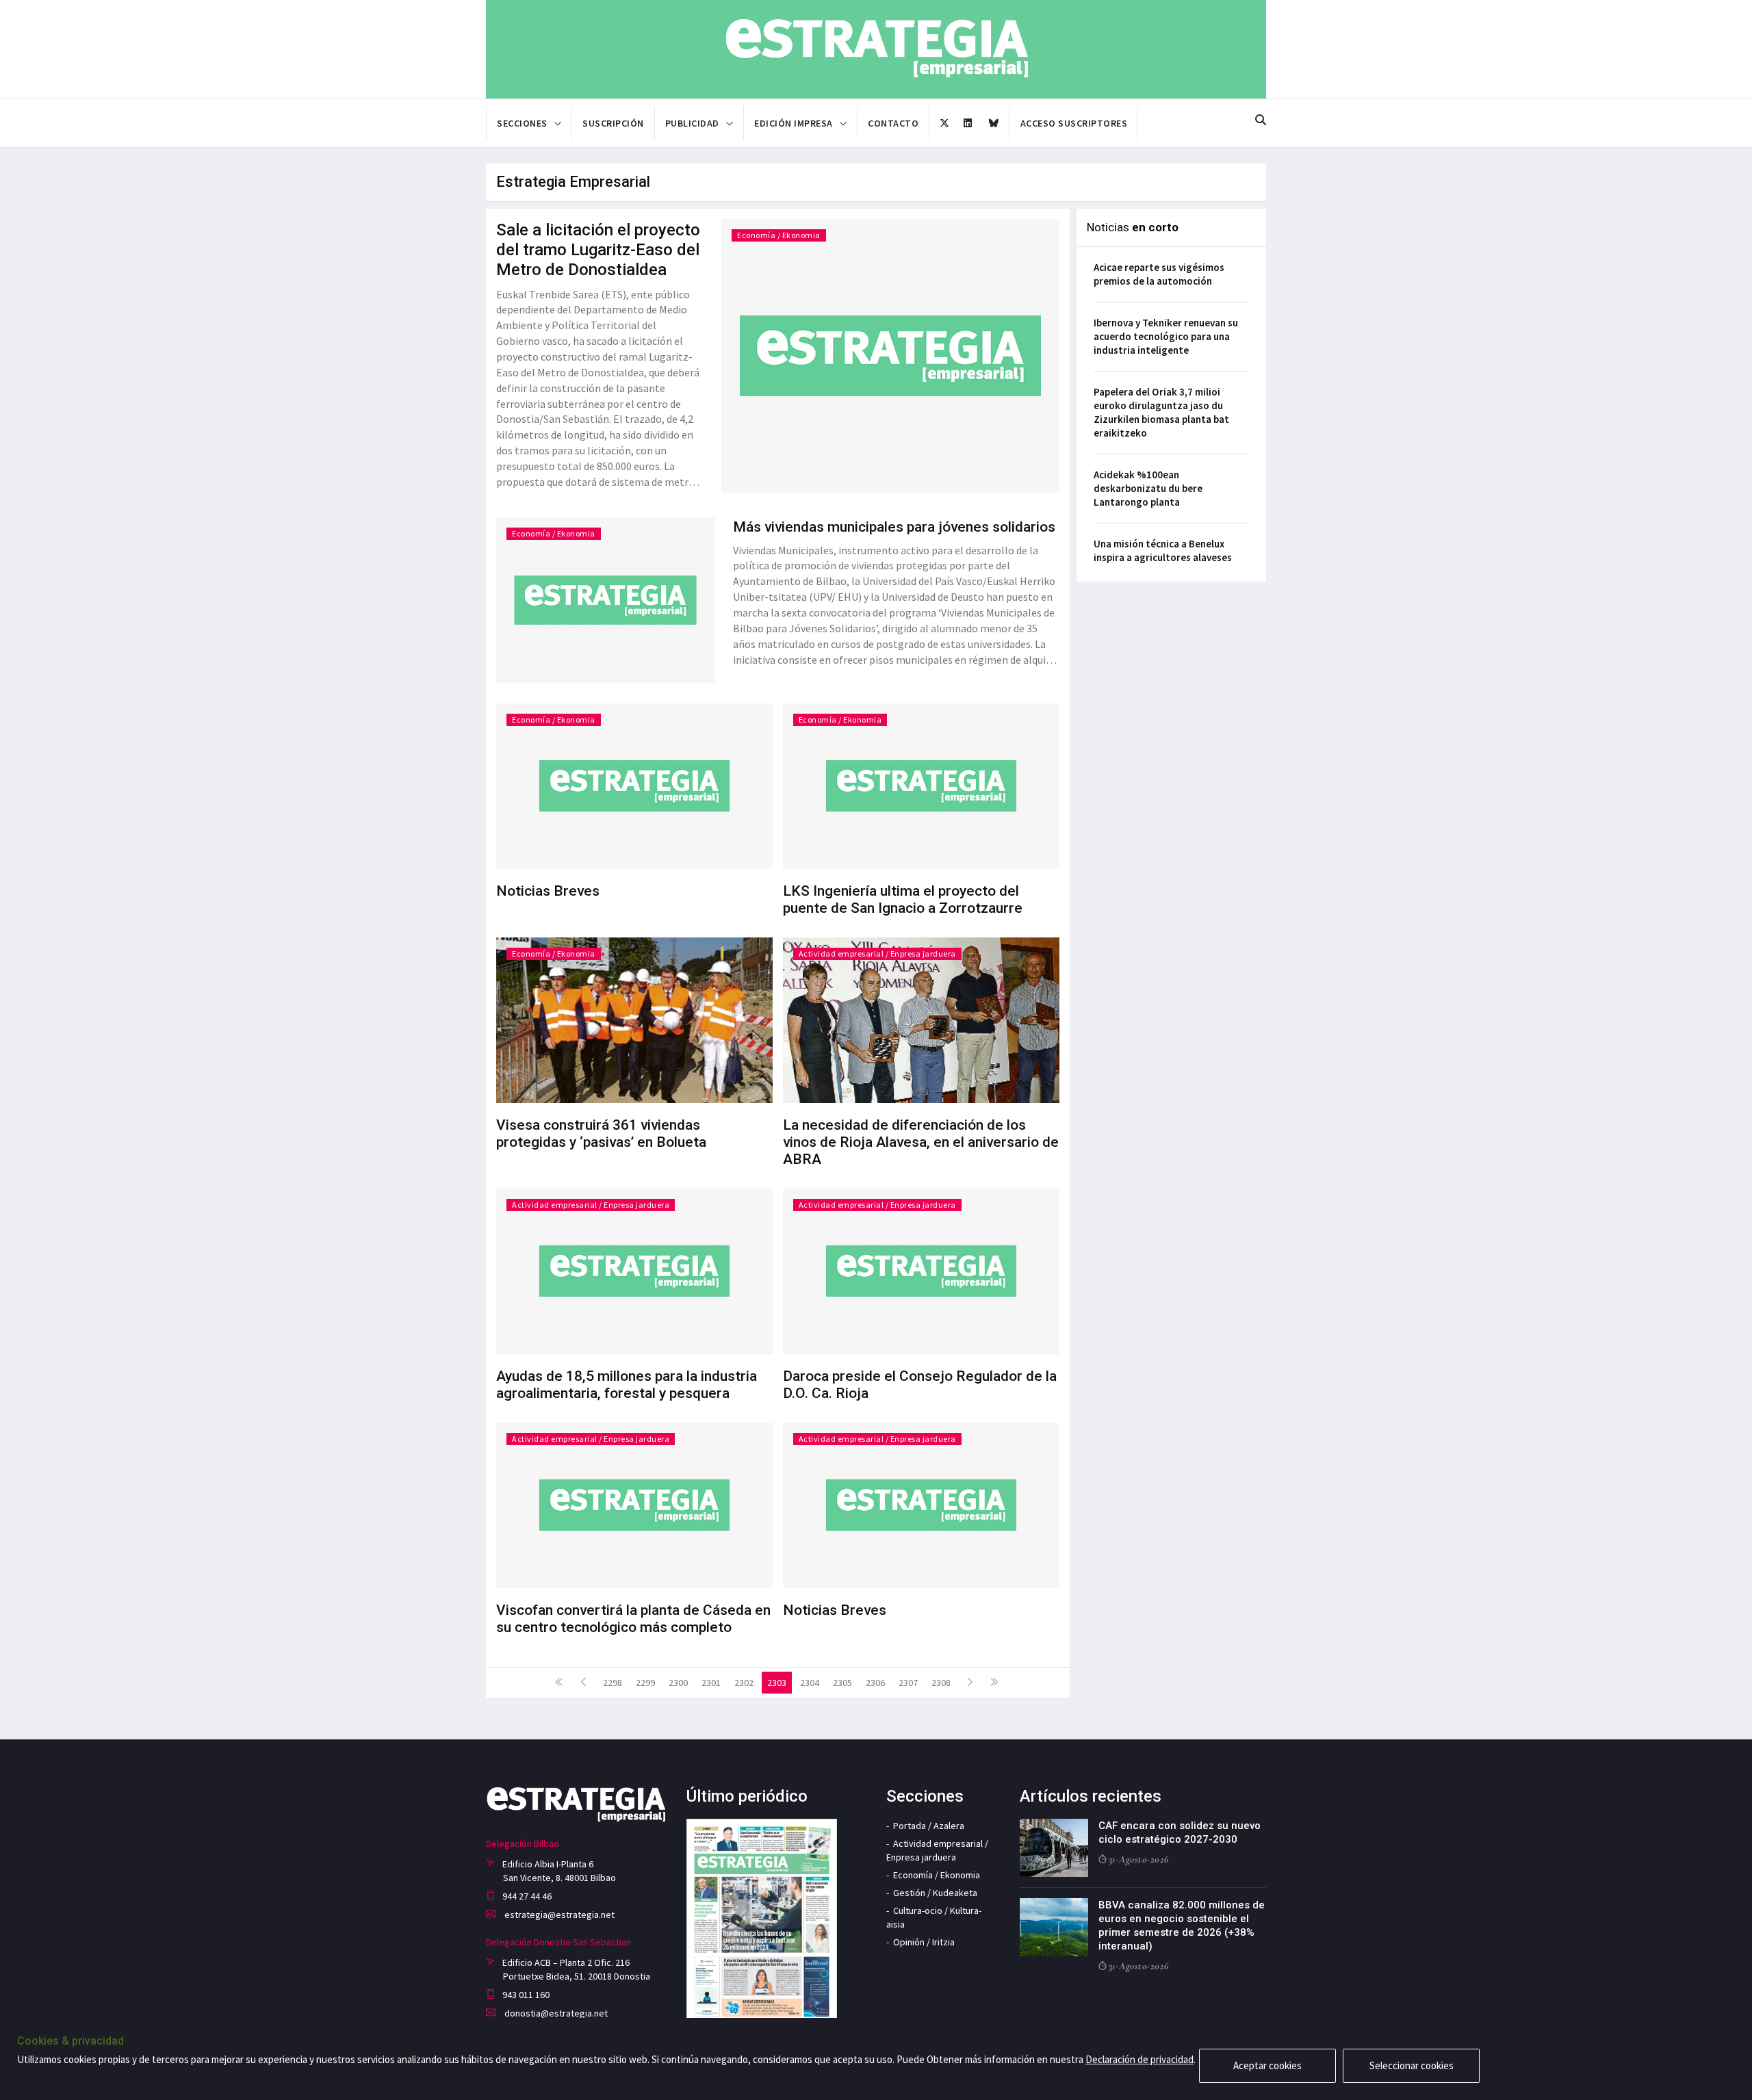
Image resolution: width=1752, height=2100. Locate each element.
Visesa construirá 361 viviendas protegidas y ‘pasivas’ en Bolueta (601, 1133)
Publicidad (692, 123)
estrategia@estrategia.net (558, 1915)
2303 (777, 1683)
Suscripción (613, 123)
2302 (744, 1683)
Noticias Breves (548, 891)
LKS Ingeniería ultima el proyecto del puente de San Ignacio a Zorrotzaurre (903, 899)
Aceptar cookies (1267, 2065)
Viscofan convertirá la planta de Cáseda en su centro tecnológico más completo (633, 1619)
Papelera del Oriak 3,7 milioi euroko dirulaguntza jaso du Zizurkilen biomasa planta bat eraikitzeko (1161, 412)
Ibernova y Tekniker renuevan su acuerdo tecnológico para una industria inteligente (1166, 336)
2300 (678, 1683)
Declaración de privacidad (1139, 2059)
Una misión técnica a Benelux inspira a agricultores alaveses (1163, 550)
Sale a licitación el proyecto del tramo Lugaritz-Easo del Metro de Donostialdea (598, 250)
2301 (711, 1683)
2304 (810, 1683)
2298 (613, 1683)
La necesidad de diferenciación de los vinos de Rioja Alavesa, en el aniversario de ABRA (921, 1142)
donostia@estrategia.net (555, 2013)
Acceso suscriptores (1074, 123)
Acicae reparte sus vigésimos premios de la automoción (1159, 274)
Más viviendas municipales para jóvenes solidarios (894, 527)
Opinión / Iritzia (924, 1942)
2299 (645, 1683)
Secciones (522, 123)
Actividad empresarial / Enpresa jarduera (877, 954)
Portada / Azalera (929, 1826)
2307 (908, 1683)
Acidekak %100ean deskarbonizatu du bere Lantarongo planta (1148, 488)
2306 (875, 1683)
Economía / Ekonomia (779, 235)
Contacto (893, 123)
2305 (842, 1683)
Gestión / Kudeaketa (935, 1893)
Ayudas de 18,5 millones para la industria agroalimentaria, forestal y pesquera (627, 1385)
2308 (941, 1683)
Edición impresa (794, 123)
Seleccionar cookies (1412, 2065)
